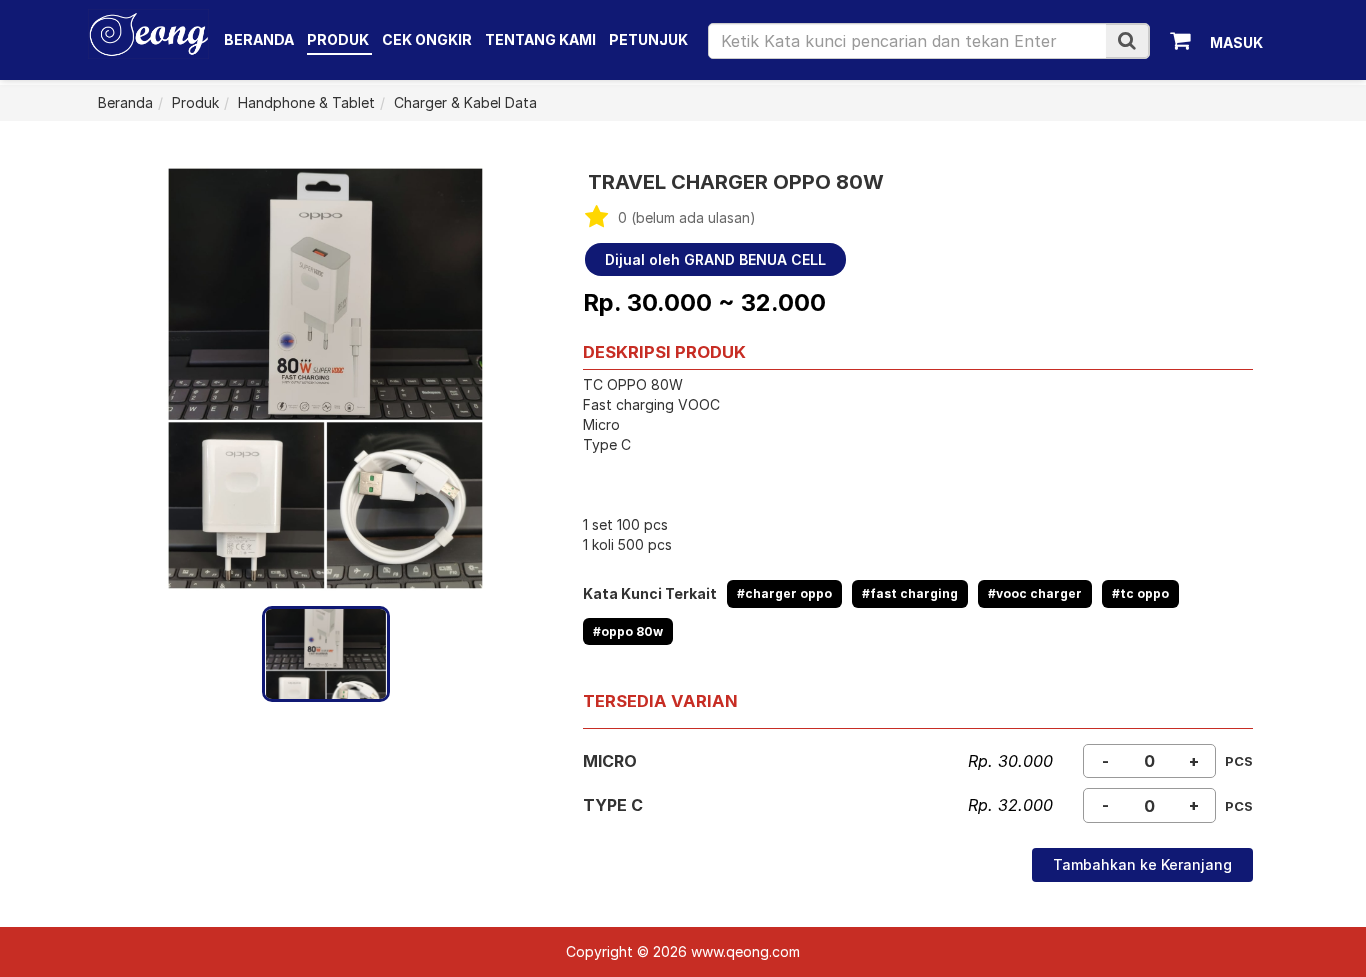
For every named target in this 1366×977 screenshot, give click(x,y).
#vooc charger (1035, 593)
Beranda (259, 39)
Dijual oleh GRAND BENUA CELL (715, 259)
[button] (1127, 40)
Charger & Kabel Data (465, 102)
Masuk (1236, 42)
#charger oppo (784, 593)
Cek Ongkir (427, 39)
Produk (339, 39)
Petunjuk (648, 39)
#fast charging (910, 593)
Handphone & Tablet (306, 102)
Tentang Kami (540, 39)
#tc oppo (1140, 593)
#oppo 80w (628, 631)
